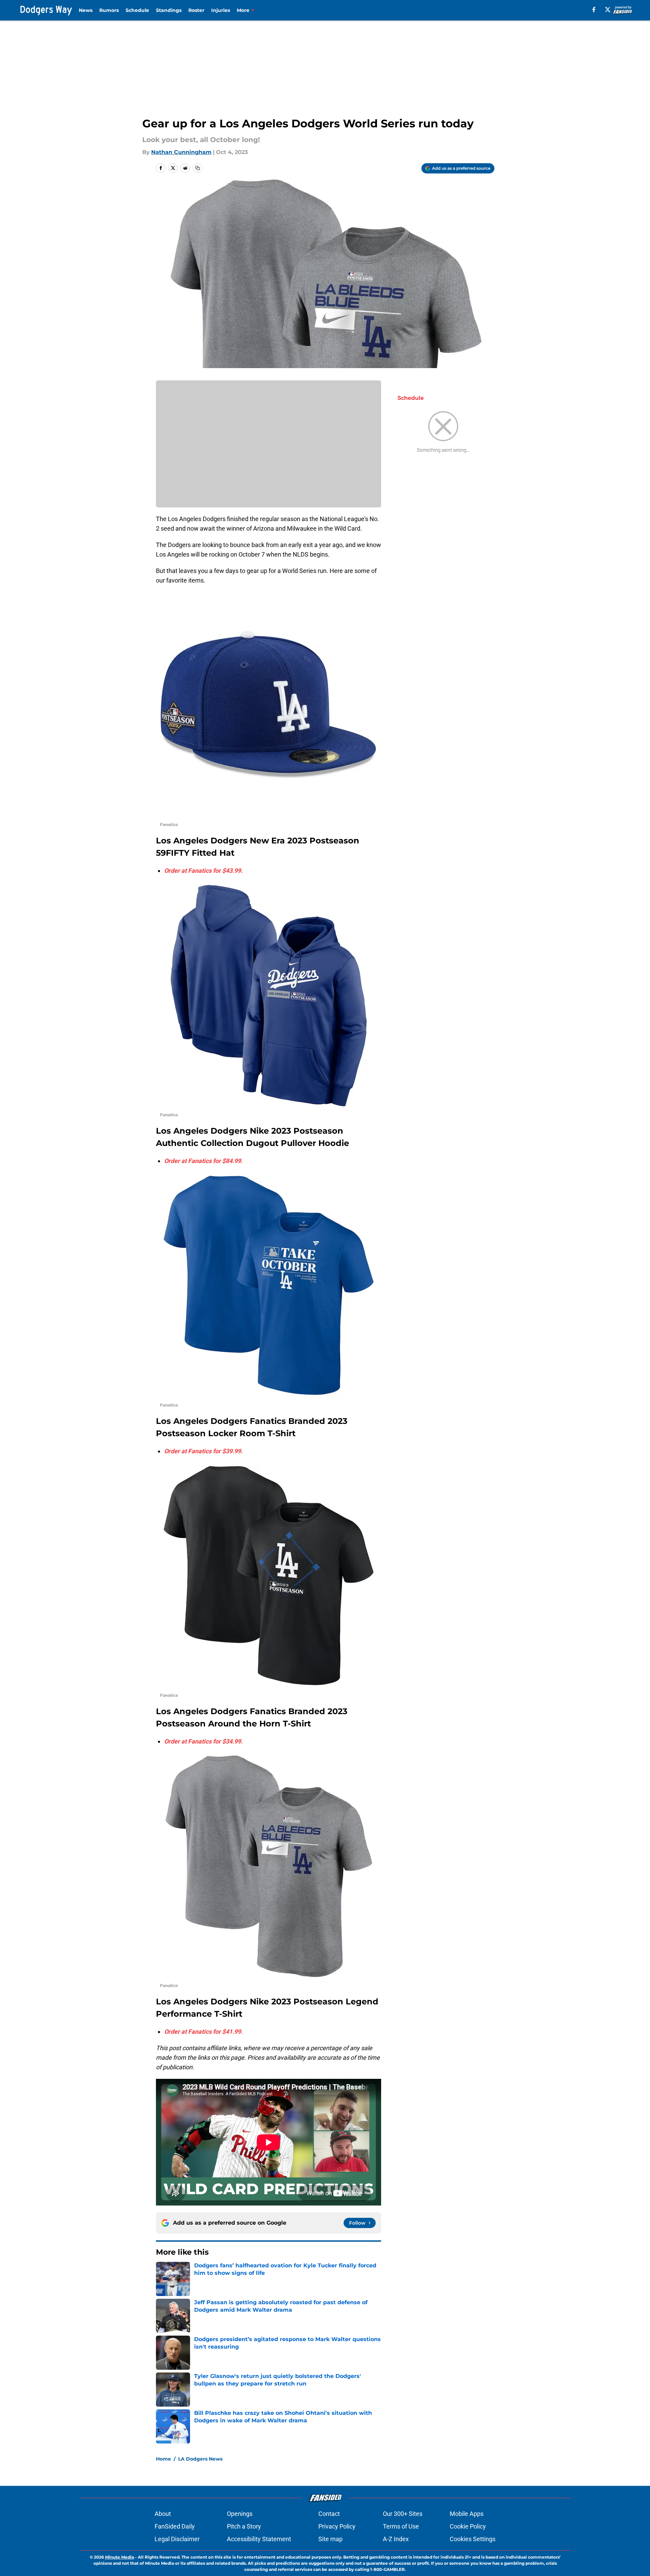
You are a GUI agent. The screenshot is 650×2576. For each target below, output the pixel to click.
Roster (196, 10)
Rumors (109, 10)
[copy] (198, 168)
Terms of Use (401, 2526)
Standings (169, 10)
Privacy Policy (337, 2526)
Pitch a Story (244, 2526)
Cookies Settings (473, 2539)
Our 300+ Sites (403, 2514)
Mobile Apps (467, 2514)
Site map (330, 2539)
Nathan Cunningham (181, 152)
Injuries (221, 10)
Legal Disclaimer (177, 2539)
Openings (240, 2514)
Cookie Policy (468, 2526)
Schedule (137, 10)
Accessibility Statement (259, 2539)
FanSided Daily (175, 2526)
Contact (329, 2514)
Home (163, 2459)
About (163, 2514)
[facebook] (594, 10)
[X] (608, 10)
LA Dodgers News (200, 2459)
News (86, 10)
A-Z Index (396, 2539)
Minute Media (120, 2557)
